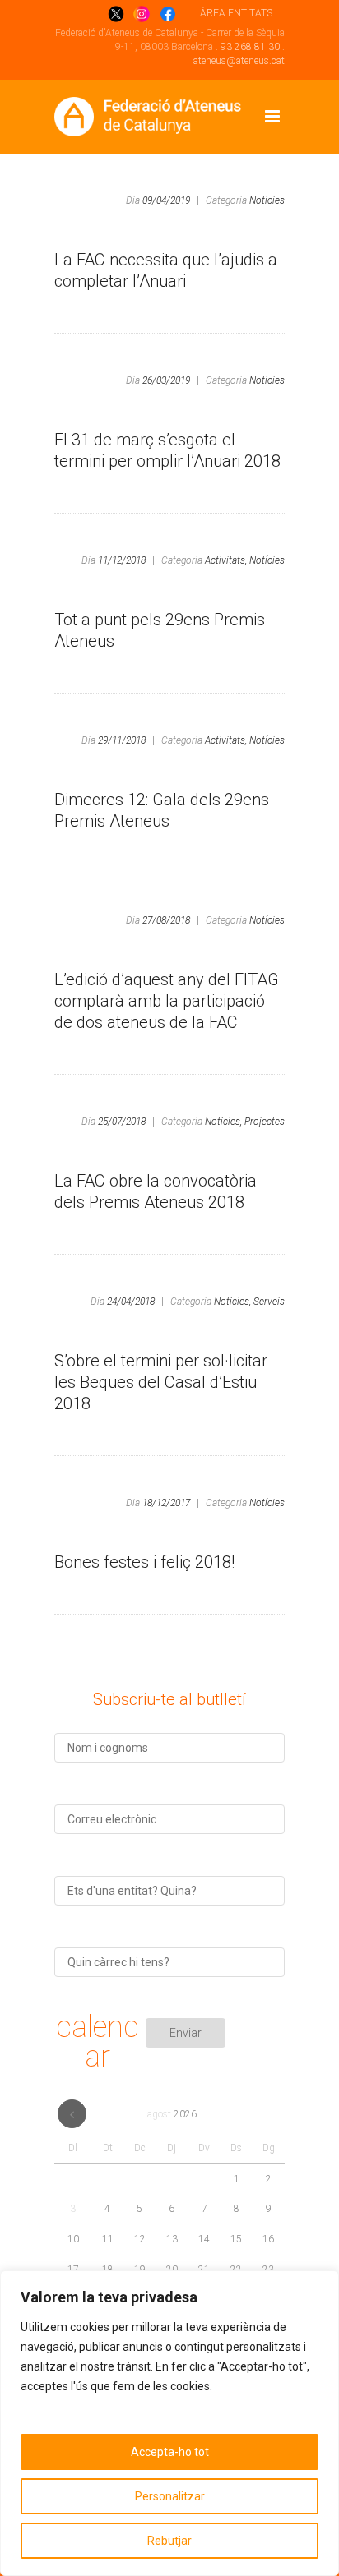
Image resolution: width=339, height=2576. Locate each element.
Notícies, (223, 1122)
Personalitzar (170, 2496)
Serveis (269, 1302)
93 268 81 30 (250, 47)
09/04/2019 (166, 200)
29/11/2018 (122, 740)
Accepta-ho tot (170, 2452)
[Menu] (272, 117)
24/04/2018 (131, 1302)
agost (172, 2114)
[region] (169, 2423)
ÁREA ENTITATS (236, 13)
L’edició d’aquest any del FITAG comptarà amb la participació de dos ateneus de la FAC (167, 1001)
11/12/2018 (122, 560)
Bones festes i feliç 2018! (144, 1562)
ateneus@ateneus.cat (239, 61)
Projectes (265, 1122)
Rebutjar (169, 2541)
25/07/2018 (122, 1122)
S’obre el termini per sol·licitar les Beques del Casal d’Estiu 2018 (161, 1382)
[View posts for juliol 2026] (72, 2114)
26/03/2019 (166, 380)
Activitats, (226, 560)
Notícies (267, 200)
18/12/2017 (166, 1503)
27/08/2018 (166, 920)
